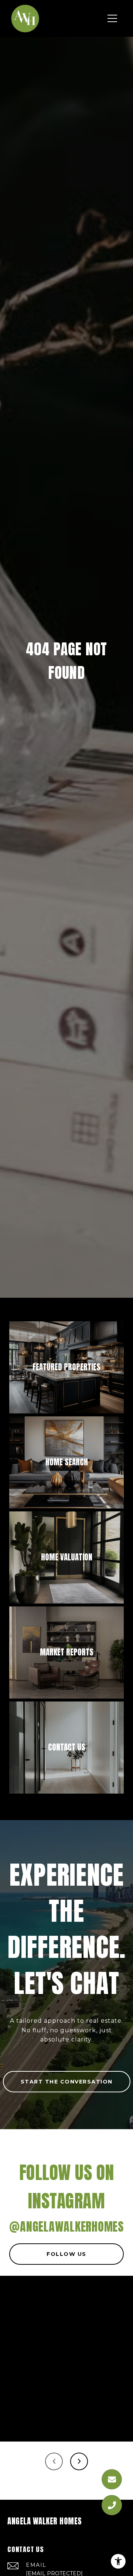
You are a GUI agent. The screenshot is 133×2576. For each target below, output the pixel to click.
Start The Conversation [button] (67, 2082)
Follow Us (66, 2254)
